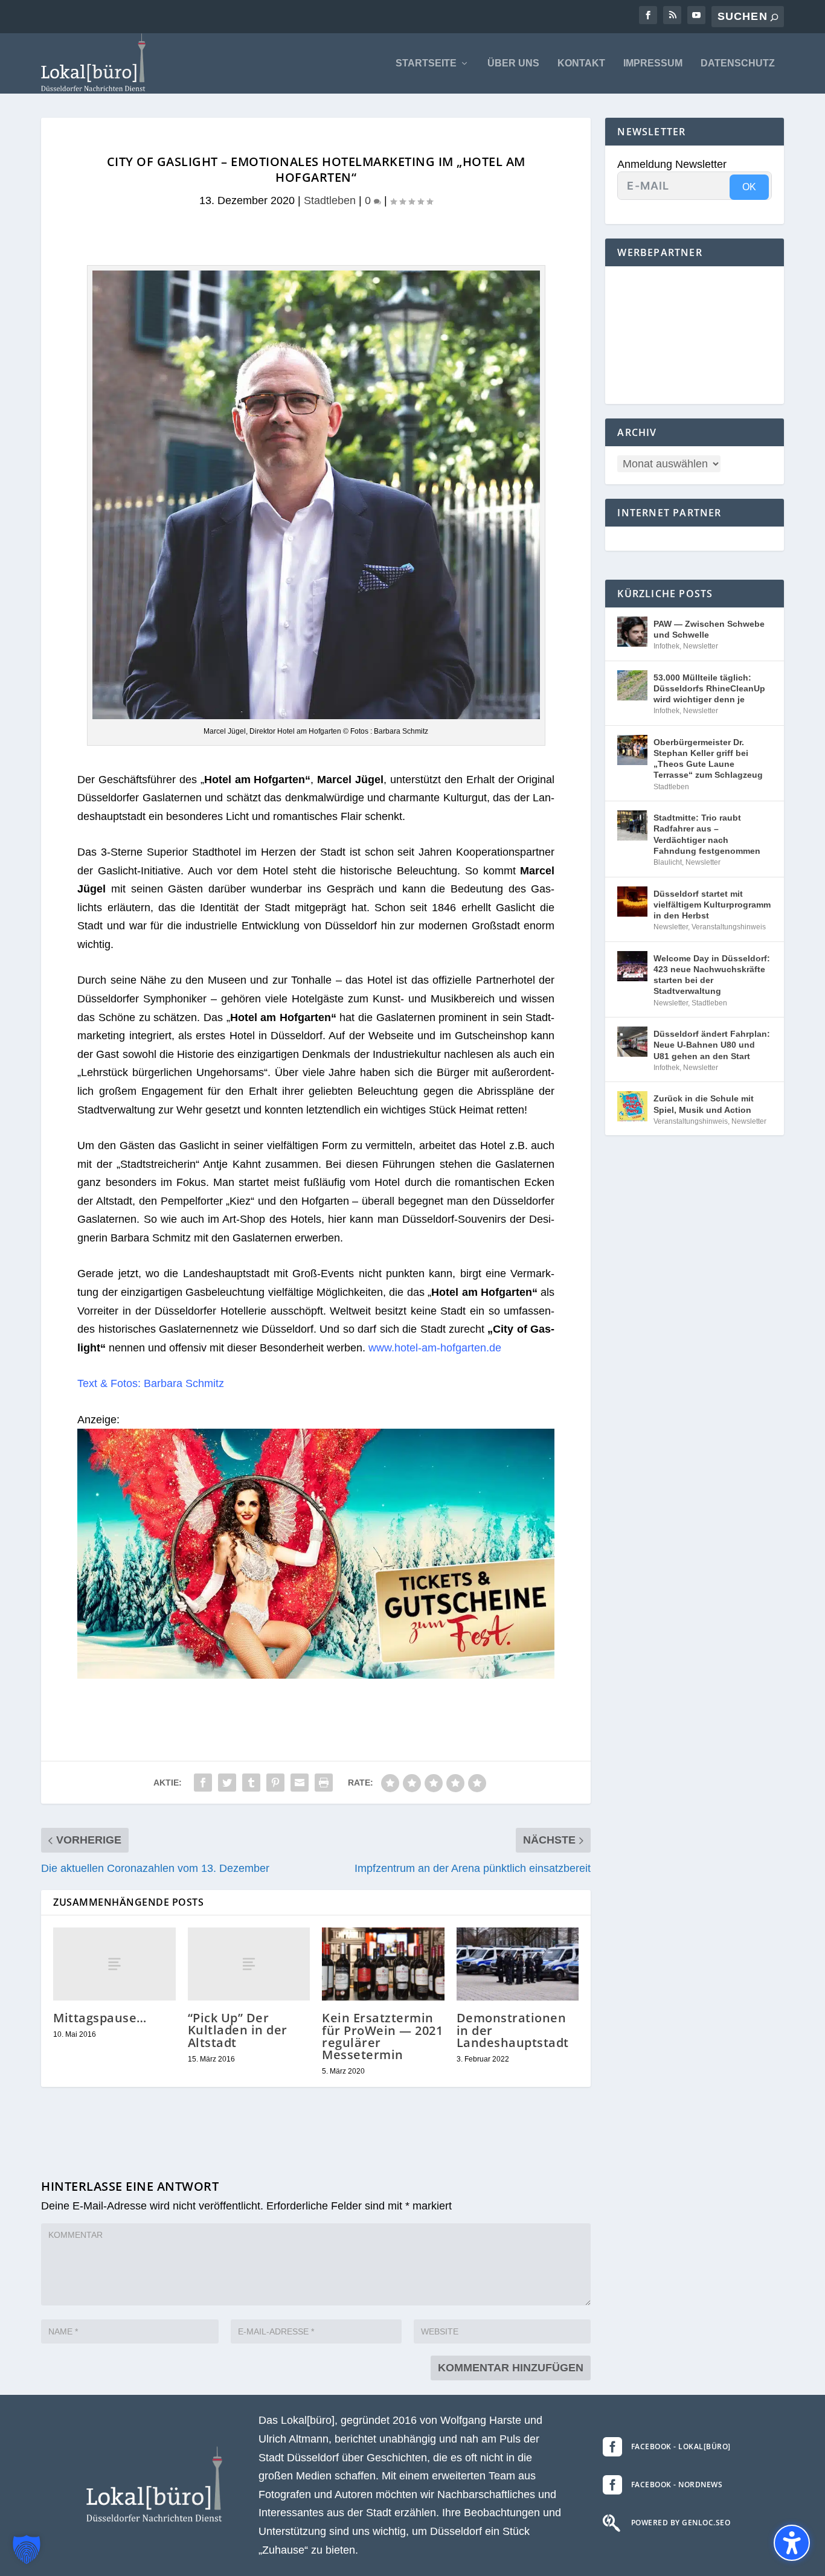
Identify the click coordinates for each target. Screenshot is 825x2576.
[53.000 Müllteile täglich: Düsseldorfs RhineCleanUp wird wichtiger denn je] (632, 685)
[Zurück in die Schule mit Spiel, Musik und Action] (632, 1106)
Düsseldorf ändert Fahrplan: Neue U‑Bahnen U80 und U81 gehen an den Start (712, 1045)
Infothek (666, 646)
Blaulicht (668, 862)
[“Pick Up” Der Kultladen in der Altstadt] (249, 1964)
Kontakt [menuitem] (581, 63)
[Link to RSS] (672, 15)
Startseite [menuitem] (426, 63)
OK (749, 187)
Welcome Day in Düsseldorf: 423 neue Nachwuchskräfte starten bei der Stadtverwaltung (712, 975)
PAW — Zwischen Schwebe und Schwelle (709, 629)
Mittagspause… (100, 2018)
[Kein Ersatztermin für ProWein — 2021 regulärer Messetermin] (383, 1964)
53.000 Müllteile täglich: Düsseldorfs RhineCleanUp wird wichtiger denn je (709, 688)
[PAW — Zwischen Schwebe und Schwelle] (632, 632)
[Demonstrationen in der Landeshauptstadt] (518, 1964)
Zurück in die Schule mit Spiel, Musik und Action (704, 1104)
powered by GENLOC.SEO (681, 2523)
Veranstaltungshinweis (729, 927)
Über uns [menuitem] (513, 63)
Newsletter (701, 646)
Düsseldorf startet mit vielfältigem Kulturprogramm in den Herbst (712, 905)
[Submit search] (774, 17)
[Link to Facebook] (648, 15)
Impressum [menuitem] (653, 63)
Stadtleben (330, 200)
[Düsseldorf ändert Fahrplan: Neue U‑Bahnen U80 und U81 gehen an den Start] (632, 1042)
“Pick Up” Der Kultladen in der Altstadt (238, 2030)
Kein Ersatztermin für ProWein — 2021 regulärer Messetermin (382, 2036)
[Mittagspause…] (114, 1964)
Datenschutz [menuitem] (738, 63)
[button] (27, 2549)
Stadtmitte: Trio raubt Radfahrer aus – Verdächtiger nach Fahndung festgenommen (707, 834)
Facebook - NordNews (677, 2485)
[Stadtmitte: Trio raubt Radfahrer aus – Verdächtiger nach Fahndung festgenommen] (632, 825)
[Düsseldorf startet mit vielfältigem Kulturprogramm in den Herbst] (632, 902)
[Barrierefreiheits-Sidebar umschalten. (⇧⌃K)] (792, 2543)
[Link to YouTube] (696, 15)
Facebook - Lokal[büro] (681, 2446)
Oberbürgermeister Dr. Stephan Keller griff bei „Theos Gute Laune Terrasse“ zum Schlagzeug (708, 759)
